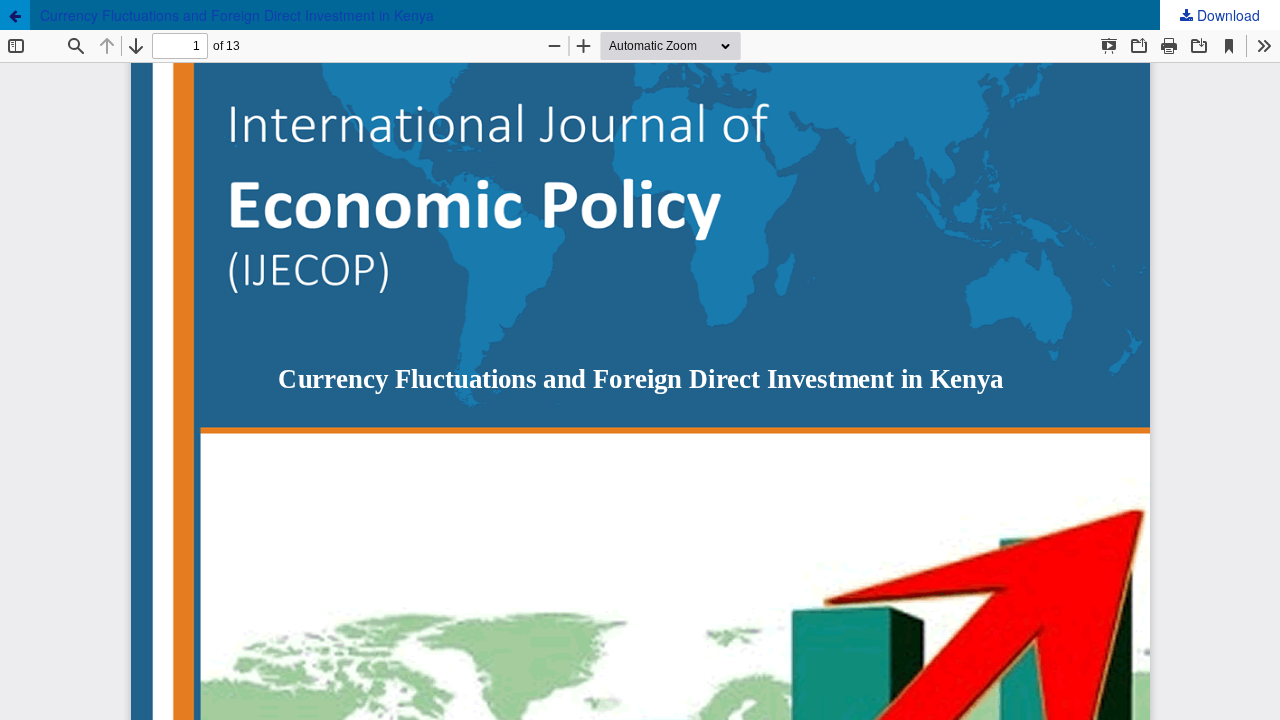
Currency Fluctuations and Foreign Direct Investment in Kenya (237, 15)
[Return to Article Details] (15, 15)
